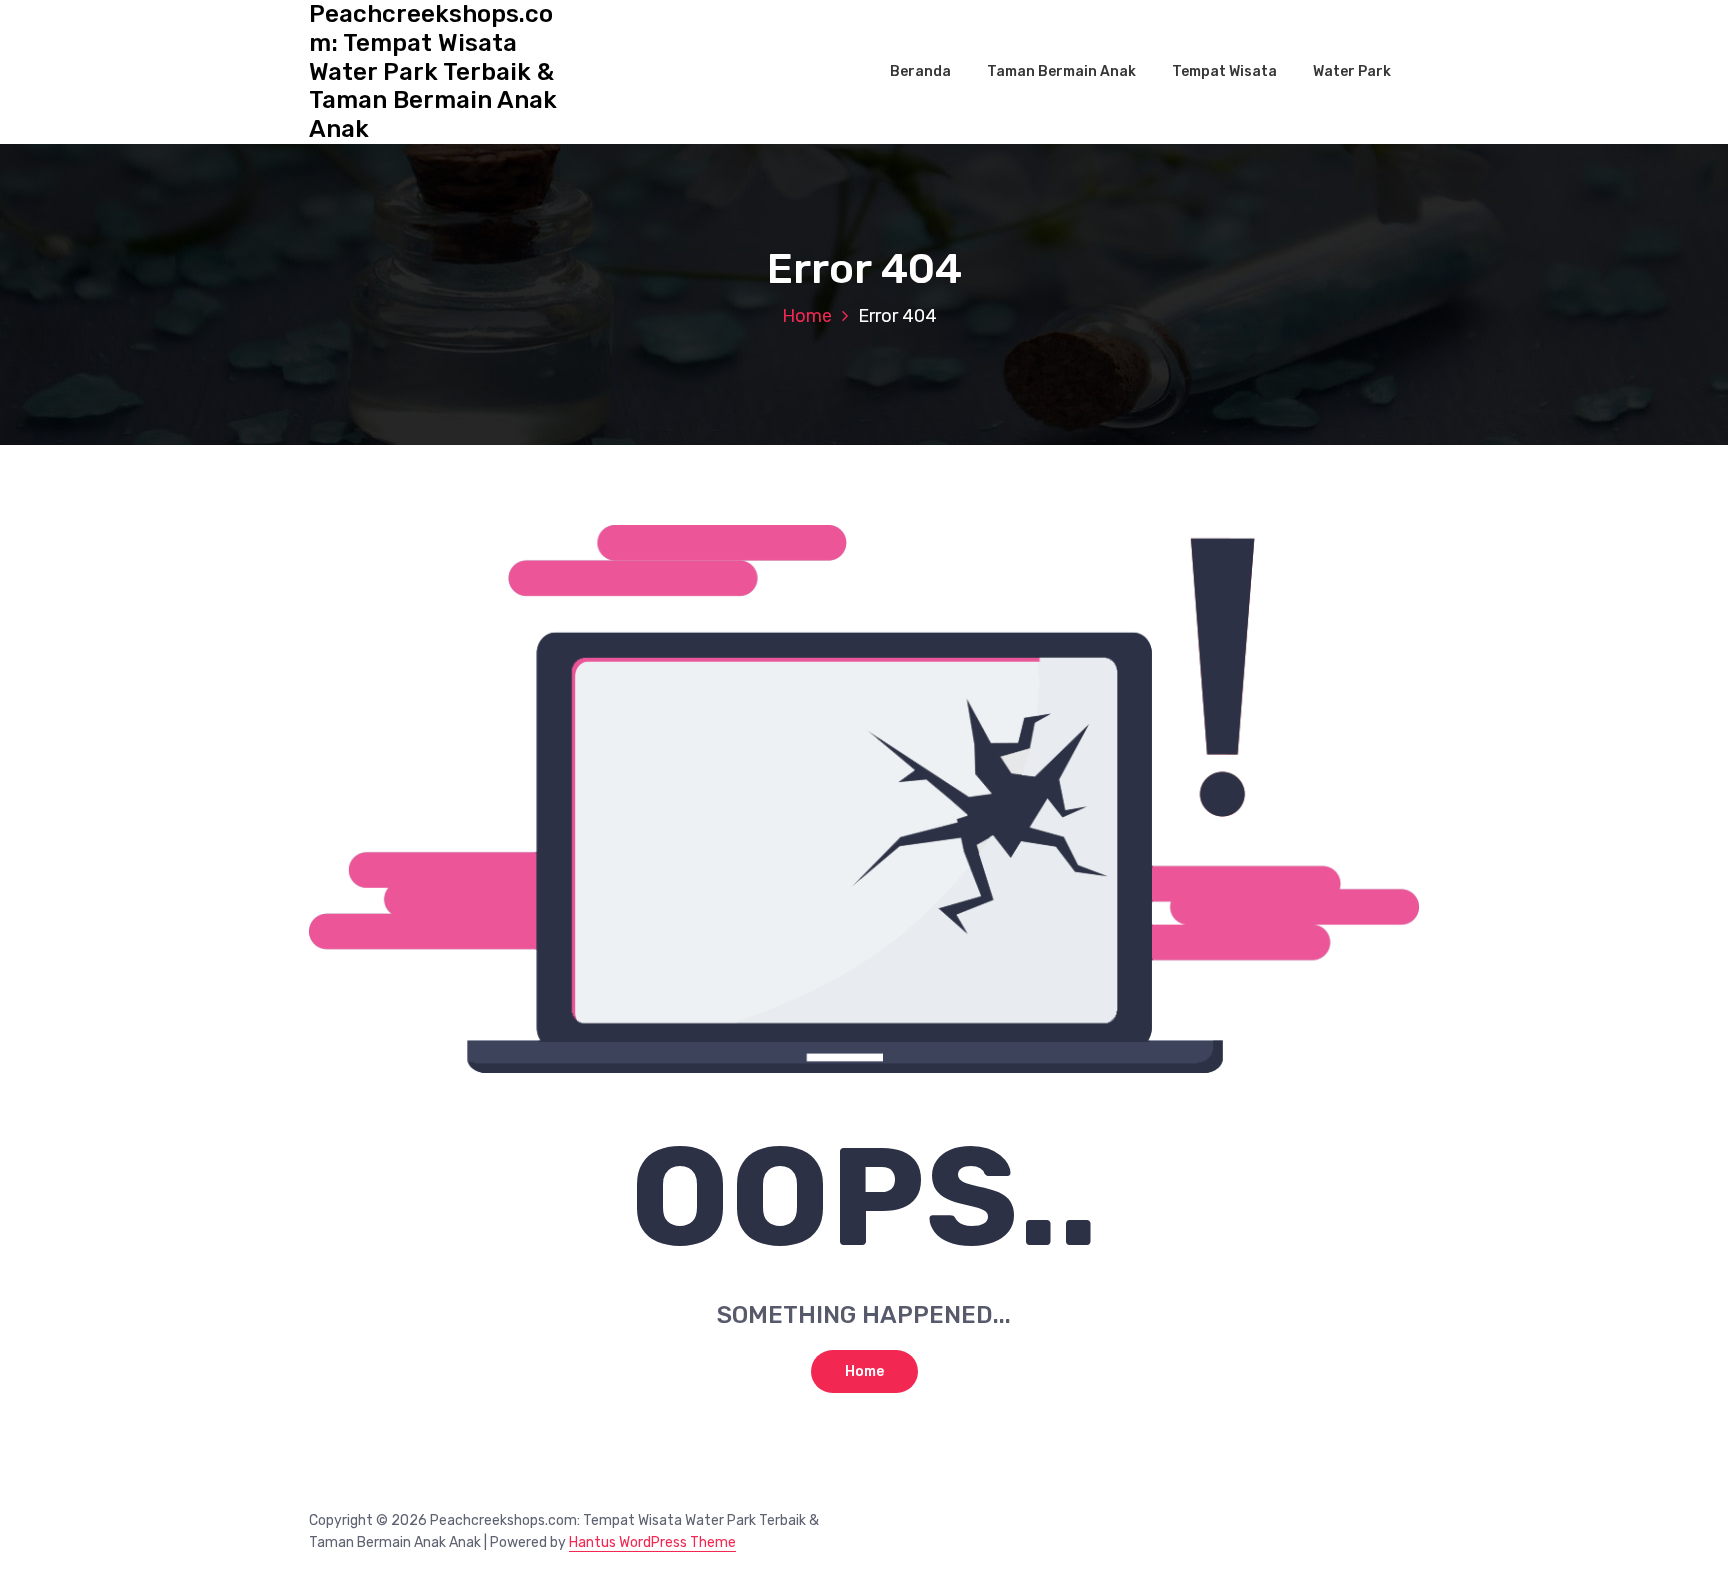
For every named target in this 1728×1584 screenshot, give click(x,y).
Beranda (920, 71)
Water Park (1352, 71)
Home (807, 316)
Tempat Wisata (1224, 71)
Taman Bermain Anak (1061, 71)
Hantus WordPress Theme (652, 1542)
